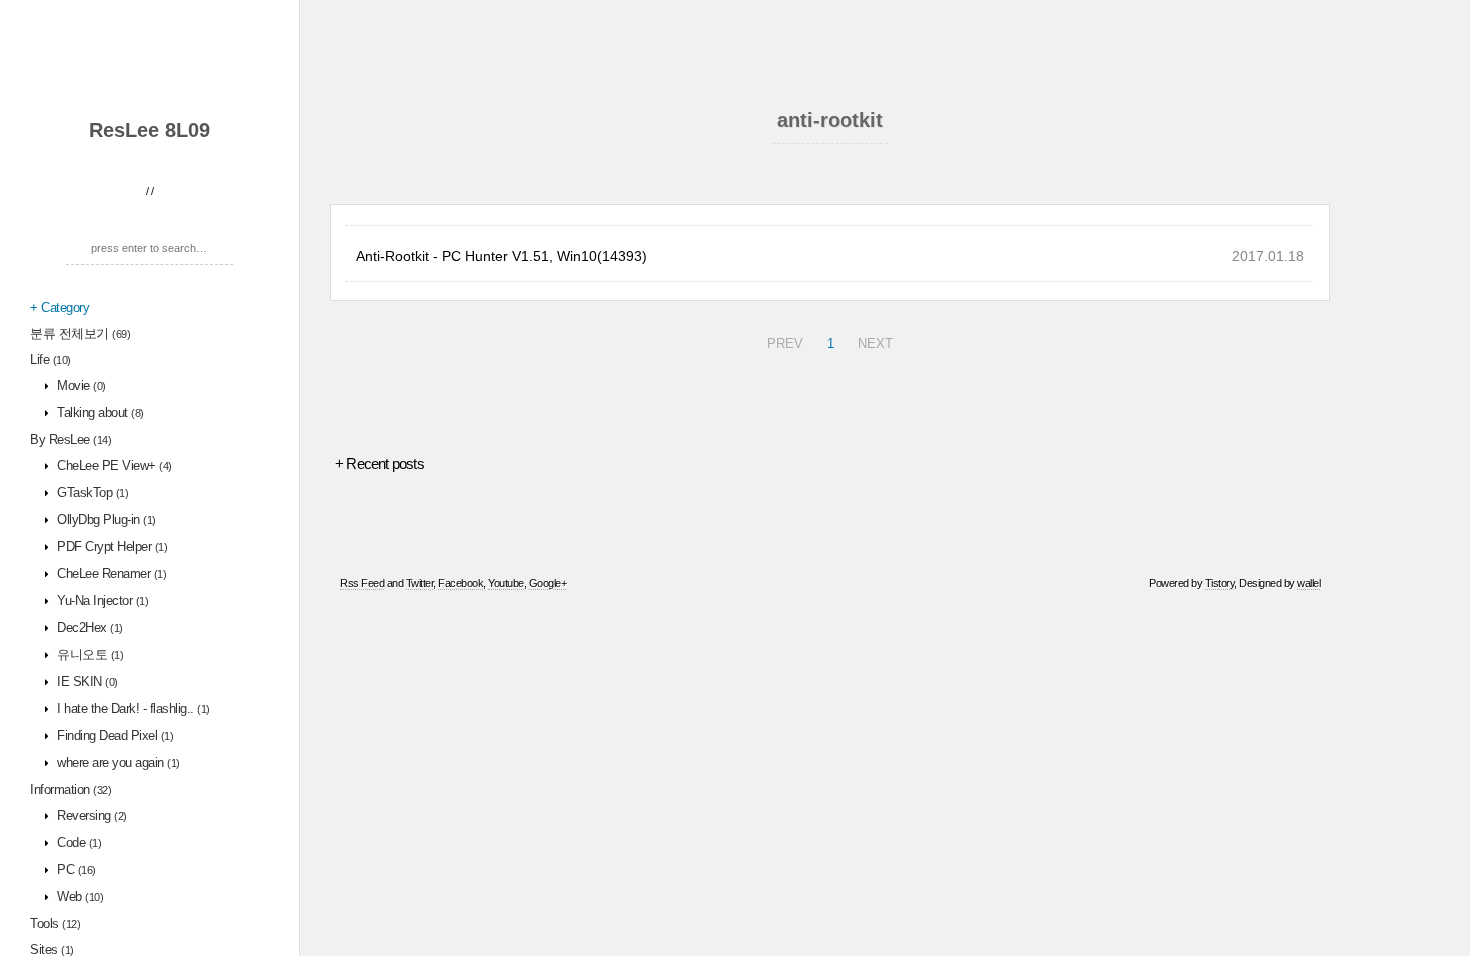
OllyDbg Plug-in (105, 519)
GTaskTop (91, 492)
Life (50, 359)
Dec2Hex (88, 627)
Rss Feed (362, 583)
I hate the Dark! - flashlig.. (132, 708)
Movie (80, 385)
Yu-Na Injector (101, 600)
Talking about (99, 412)
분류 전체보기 (80, 333)
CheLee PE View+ (113, 465)
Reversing (90, 815)
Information (70, 789)
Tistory (1220, 583)
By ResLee (70, 439)
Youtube (506, 583)
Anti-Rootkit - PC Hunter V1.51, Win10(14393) (501, 256)
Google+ (548, 583)
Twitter (420, 583)
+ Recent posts (379, 463)
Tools (55, 923)
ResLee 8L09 (149, 130)
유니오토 (89, 654)
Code (78, 842)
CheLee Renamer (110, 573)
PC (75, 869)
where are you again (117, 762)
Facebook (460, 583)
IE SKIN (86, 681)
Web (79, 896)
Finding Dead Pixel (114, 735)
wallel (1308, 583)
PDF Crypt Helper (111, 546)
